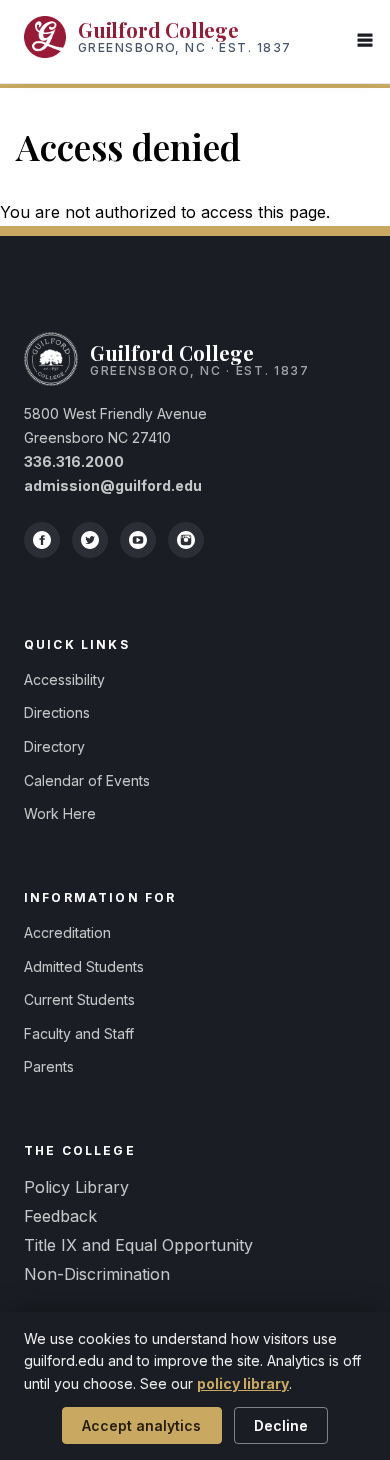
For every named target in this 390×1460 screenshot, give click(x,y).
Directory (54, 746)
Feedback (60, 1216)
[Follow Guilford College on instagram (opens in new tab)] (186, 540)
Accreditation (67, 932)
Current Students (79, 999)
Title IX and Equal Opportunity (138, 1245)
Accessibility (64, 679)
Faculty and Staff (79, 1033)
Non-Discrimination (97, 1274)
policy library (243, 1383)
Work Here (60, 813)
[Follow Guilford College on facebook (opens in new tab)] (42, 540)
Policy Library (76, 1187)
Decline (281, 1425)
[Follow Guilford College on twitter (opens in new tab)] (90, 540)
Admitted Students (84, 966)
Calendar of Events (87, 780)
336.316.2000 (74, 461)
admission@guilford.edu (113, 485)
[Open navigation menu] (365, 41)
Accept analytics (141, 1425)
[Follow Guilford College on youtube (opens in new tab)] (138, 540)
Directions (57, 712)
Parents (49, 1066)
